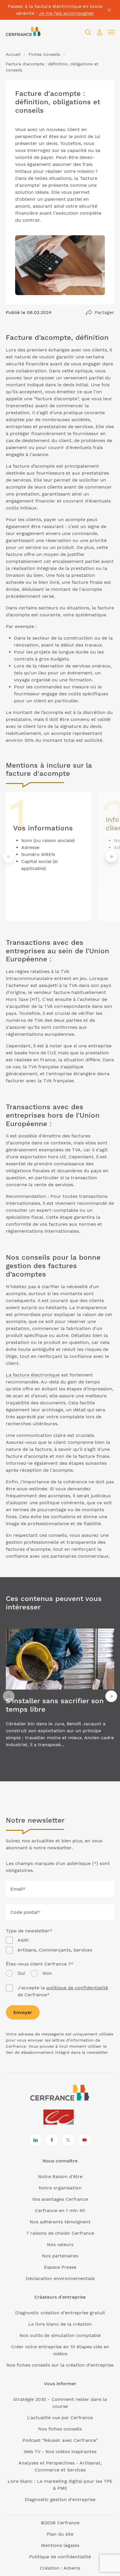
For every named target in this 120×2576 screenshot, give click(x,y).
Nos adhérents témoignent (60, 2222)
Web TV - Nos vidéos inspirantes (60, 2452)
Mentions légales (60, 2545)
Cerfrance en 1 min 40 (60, 2210)
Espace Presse (60, 2267)
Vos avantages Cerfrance (60, 2199)
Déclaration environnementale (60, 2278)
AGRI (23, 1940)
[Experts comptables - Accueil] (60, 2118)
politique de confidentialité (77, 1988)
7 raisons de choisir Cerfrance (60, 2233)
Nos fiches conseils (60, 2429)
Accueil (13, 54)
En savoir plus (60, 1696)
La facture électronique (33, 1375)
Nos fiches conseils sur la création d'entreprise (60, 2365)
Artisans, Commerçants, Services (55, 1950)
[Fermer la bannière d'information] (109, 10)
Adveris (72, 2568)
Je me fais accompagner (66, 13)
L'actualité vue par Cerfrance (60, 2418)
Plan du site (60, 2534)
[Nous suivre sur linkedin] (36, 2140)
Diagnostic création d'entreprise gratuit (60, 2313)
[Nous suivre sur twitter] (68, 2140)
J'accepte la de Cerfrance (63, 1991)
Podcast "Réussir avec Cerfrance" (60, 2440)
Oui (21, 1973)
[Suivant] (111, 857)
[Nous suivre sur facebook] (52, 2140)
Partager (104, 312)
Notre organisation (60, 2188)
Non (47, 1973)
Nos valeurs (60, 2244)
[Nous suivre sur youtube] (84, 2140)
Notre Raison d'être (60, 2176)
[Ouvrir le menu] (111, 32)
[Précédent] (9, 857)
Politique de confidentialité (60, 2557)
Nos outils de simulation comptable (60, 2335)
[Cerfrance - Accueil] (23, 32)
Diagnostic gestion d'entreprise (60, 2499)
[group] (48, 857)
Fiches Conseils (44, 54)
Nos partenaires (60, 2256)
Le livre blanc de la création (60, 2324)
